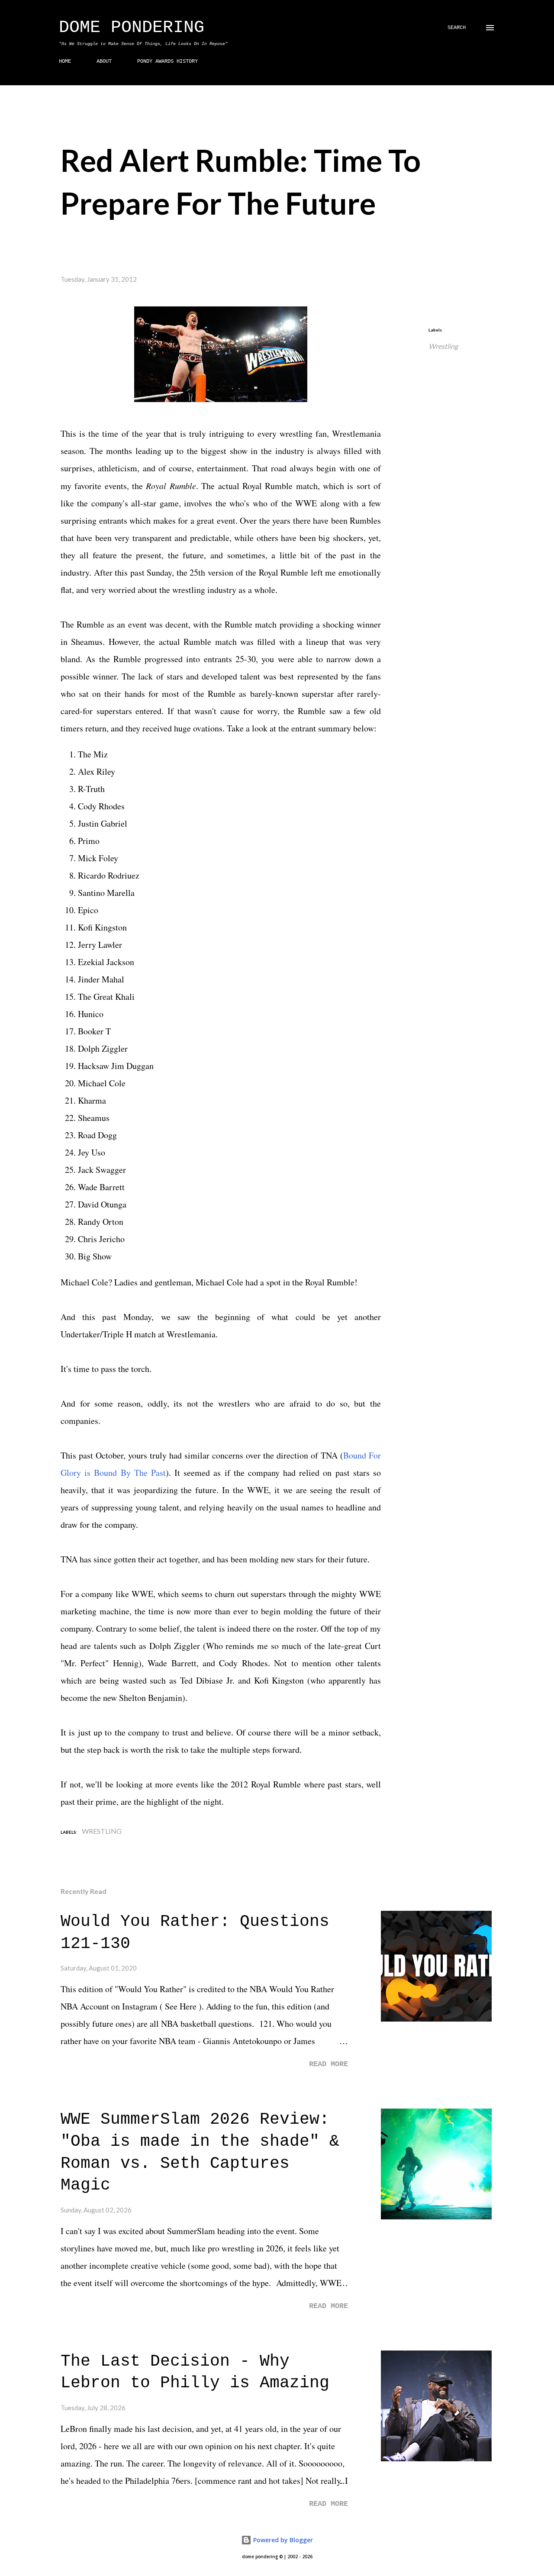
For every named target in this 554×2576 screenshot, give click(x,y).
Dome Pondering (132, 27)
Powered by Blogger (282, 2540)
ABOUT (104, 61)
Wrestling (443, 346)
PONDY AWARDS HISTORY (167, 61)
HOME (65, 61)
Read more (329, 2064)
